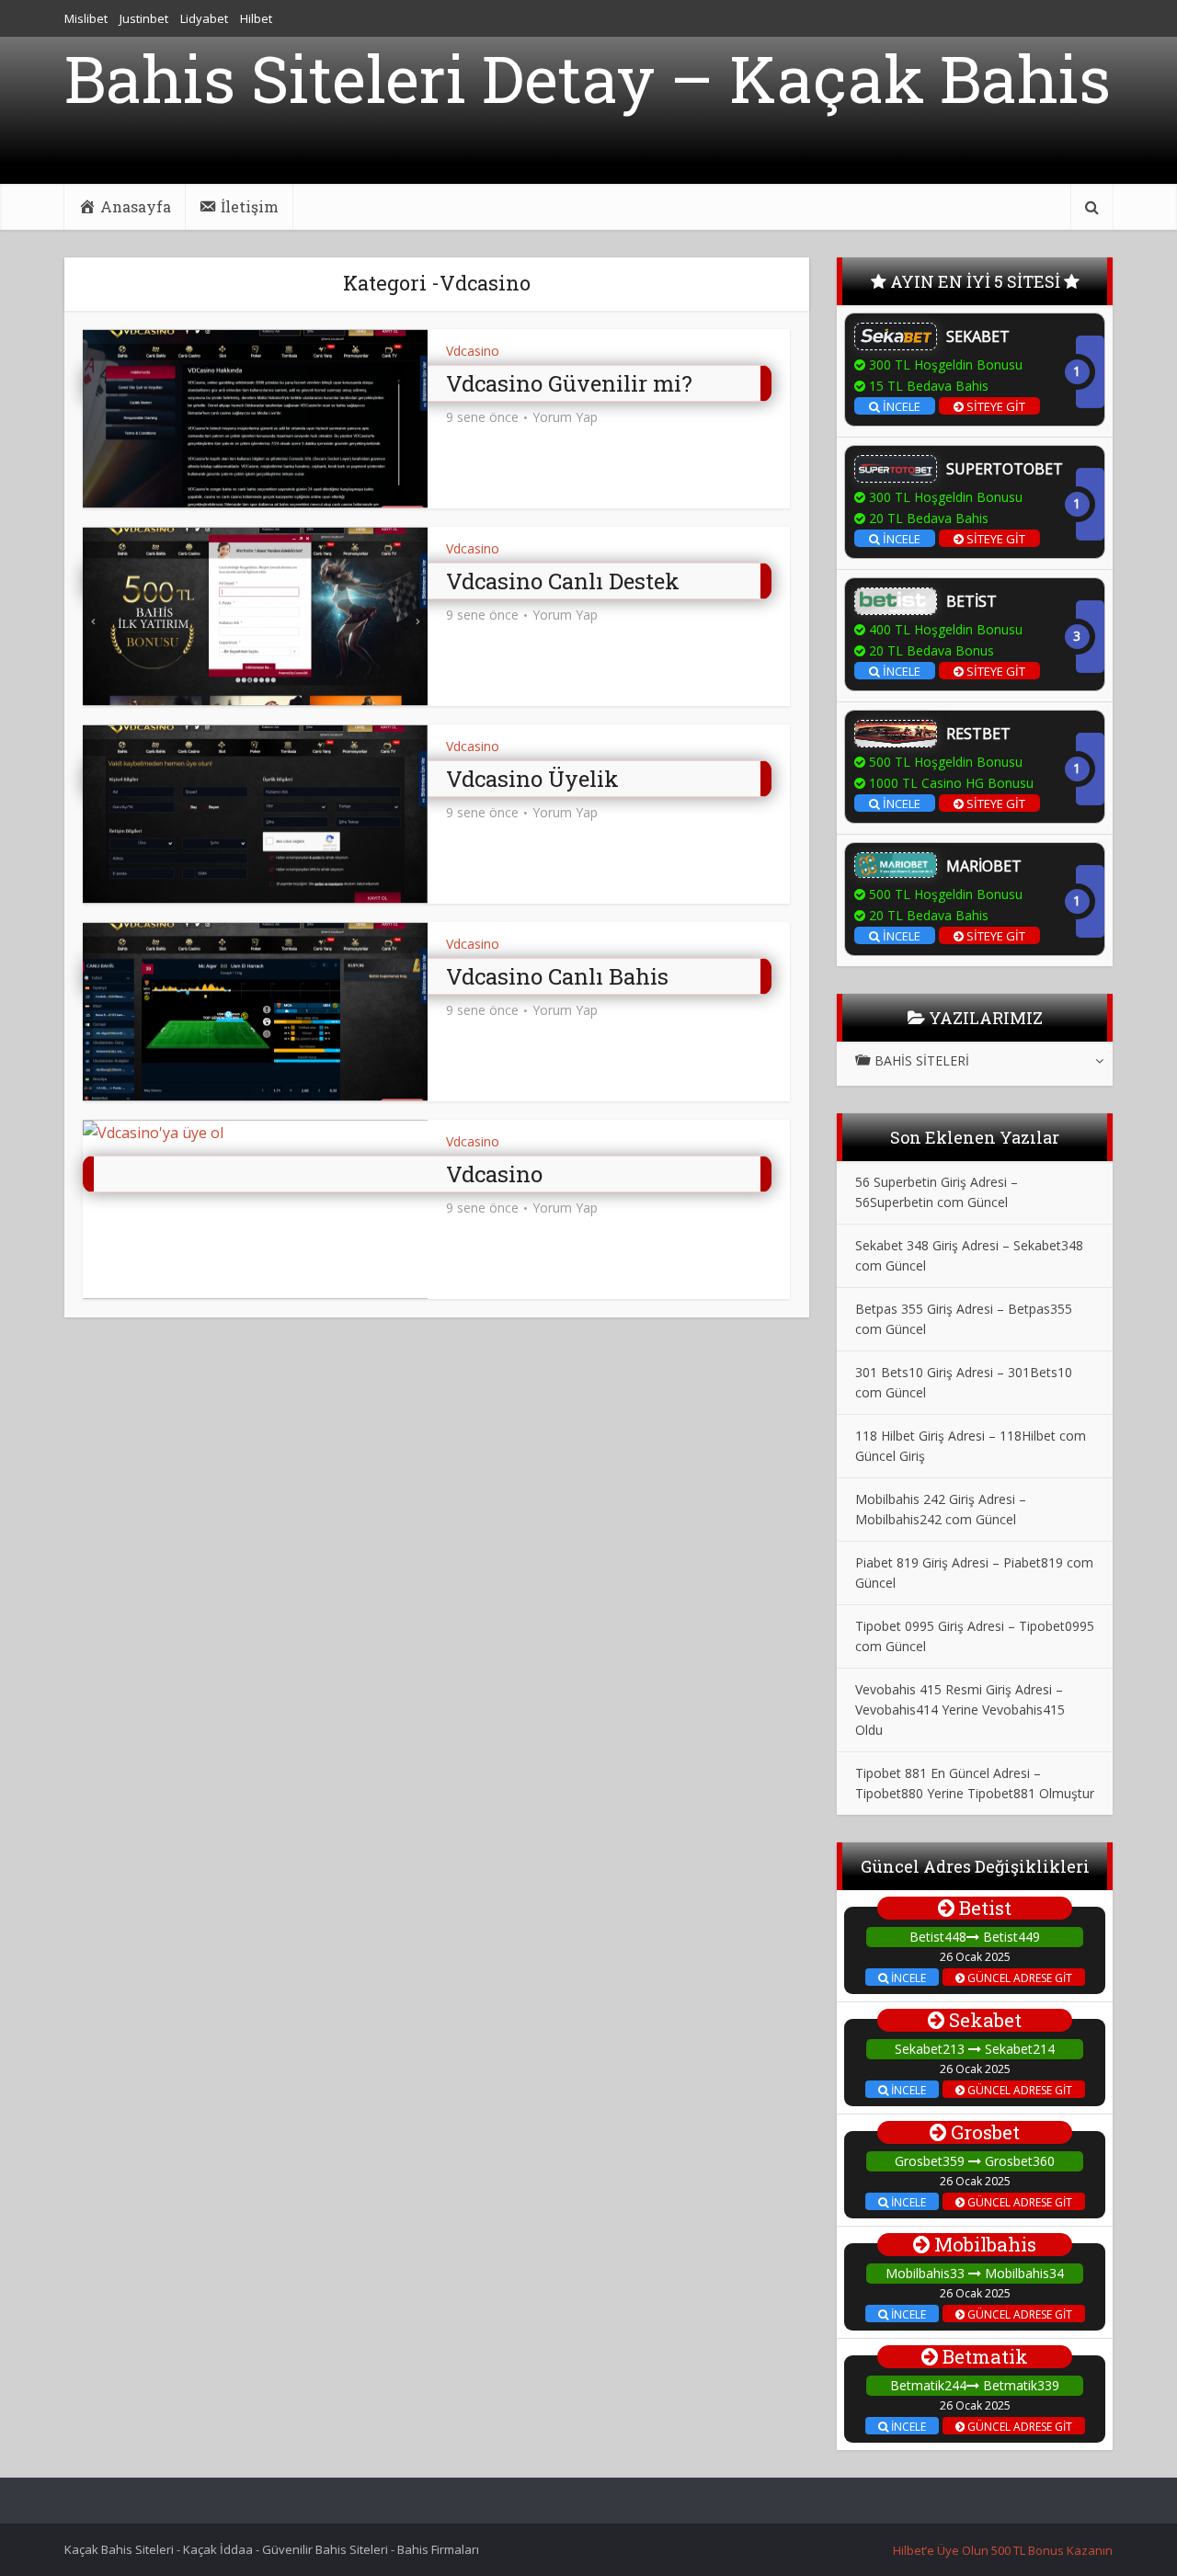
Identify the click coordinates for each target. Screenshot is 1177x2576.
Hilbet (256, 18)
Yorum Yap (565, 417)
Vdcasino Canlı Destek (563, 581)
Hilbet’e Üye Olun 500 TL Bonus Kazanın (1003, 2550)
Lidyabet (204, 18)
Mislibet (86, 18)
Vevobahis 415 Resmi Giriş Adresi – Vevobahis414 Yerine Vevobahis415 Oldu (960, 1710)
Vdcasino (473, 351)
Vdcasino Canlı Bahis (557, 976)
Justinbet (144, 18)
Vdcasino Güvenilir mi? (569, 383)
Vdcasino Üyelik (532, 779)
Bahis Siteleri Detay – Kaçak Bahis (588, 79)
